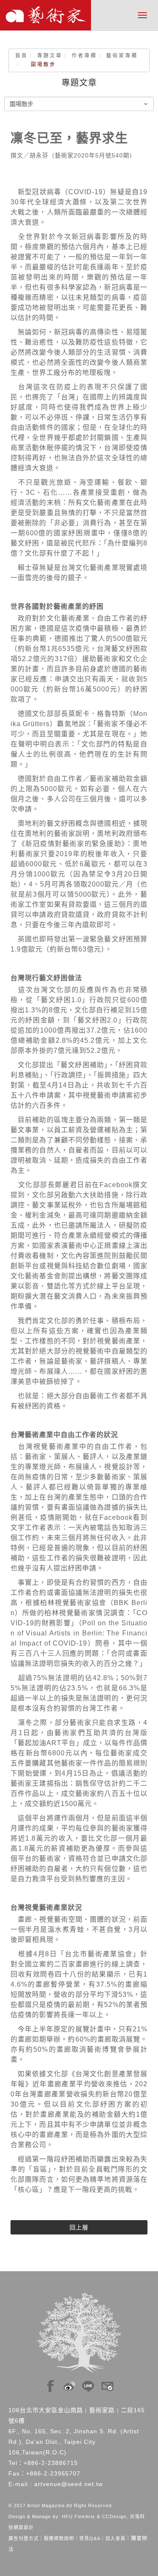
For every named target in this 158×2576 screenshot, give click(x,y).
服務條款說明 (59, 2538)
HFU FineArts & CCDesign (94, 2516)
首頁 (21, 56)
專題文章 (50, 56)
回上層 (79, 2227)
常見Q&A (90, 2538)
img (51, 2384)
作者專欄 (84, 56)
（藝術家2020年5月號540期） (92, 155)
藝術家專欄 (122, 56)
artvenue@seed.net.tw (68, 2484)
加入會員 (115, 2538)
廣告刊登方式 (24, 2538)
